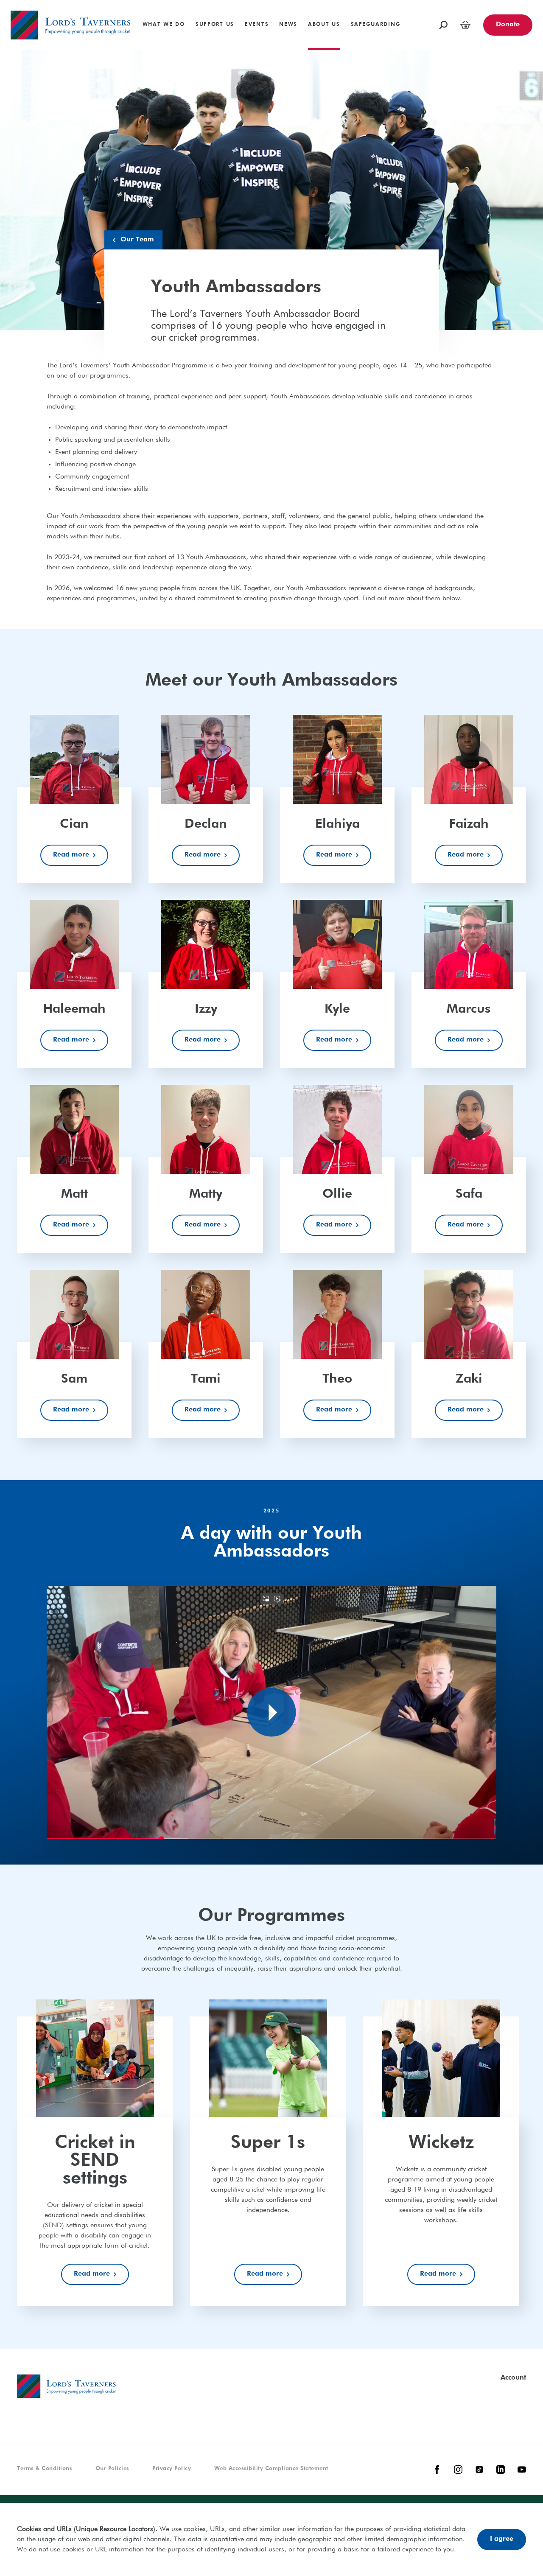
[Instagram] (458, 2470)
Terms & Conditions (45, 2468)
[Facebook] (437, 2470)
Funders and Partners (417, 3)
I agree (502, 2539)
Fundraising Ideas (455, 3)
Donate (508, 25)
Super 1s (24, 3)
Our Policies (112, 2468)
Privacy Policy (172, 2468)
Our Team (137, 240)
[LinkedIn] (501, 2470)
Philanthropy (29, 3)
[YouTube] (522, 2470)
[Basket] (465, 25)
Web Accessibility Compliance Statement (271, 2468)
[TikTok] (479, 2470)
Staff (104, 3)
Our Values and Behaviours (240, 3)
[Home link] (70, 25)
